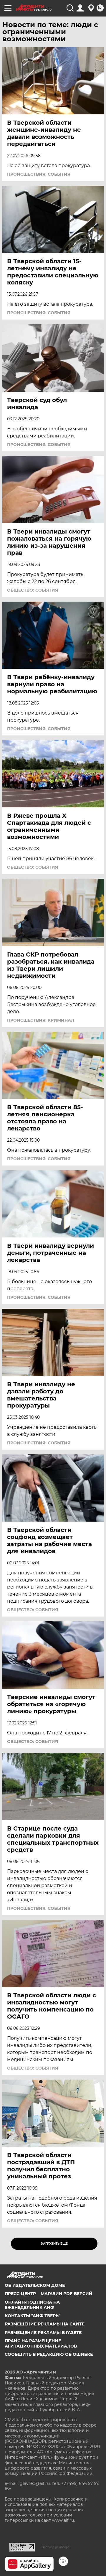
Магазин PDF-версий (67, 2294)
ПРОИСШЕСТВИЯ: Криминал (41, 1020)
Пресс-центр (20, 2294)
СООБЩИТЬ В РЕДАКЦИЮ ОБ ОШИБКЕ (49, 2354)
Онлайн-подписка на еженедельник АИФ (32, 2305)
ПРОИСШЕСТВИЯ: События (39, 174)
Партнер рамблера (56, 2547)
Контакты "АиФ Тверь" (33, 2316)
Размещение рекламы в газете (43, 2333)
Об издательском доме (35, 2285)
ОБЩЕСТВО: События (33, 590)
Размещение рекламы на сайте (45, 2324)
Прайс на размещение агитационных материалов (41, 2343)
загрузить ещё (54, 2244)
